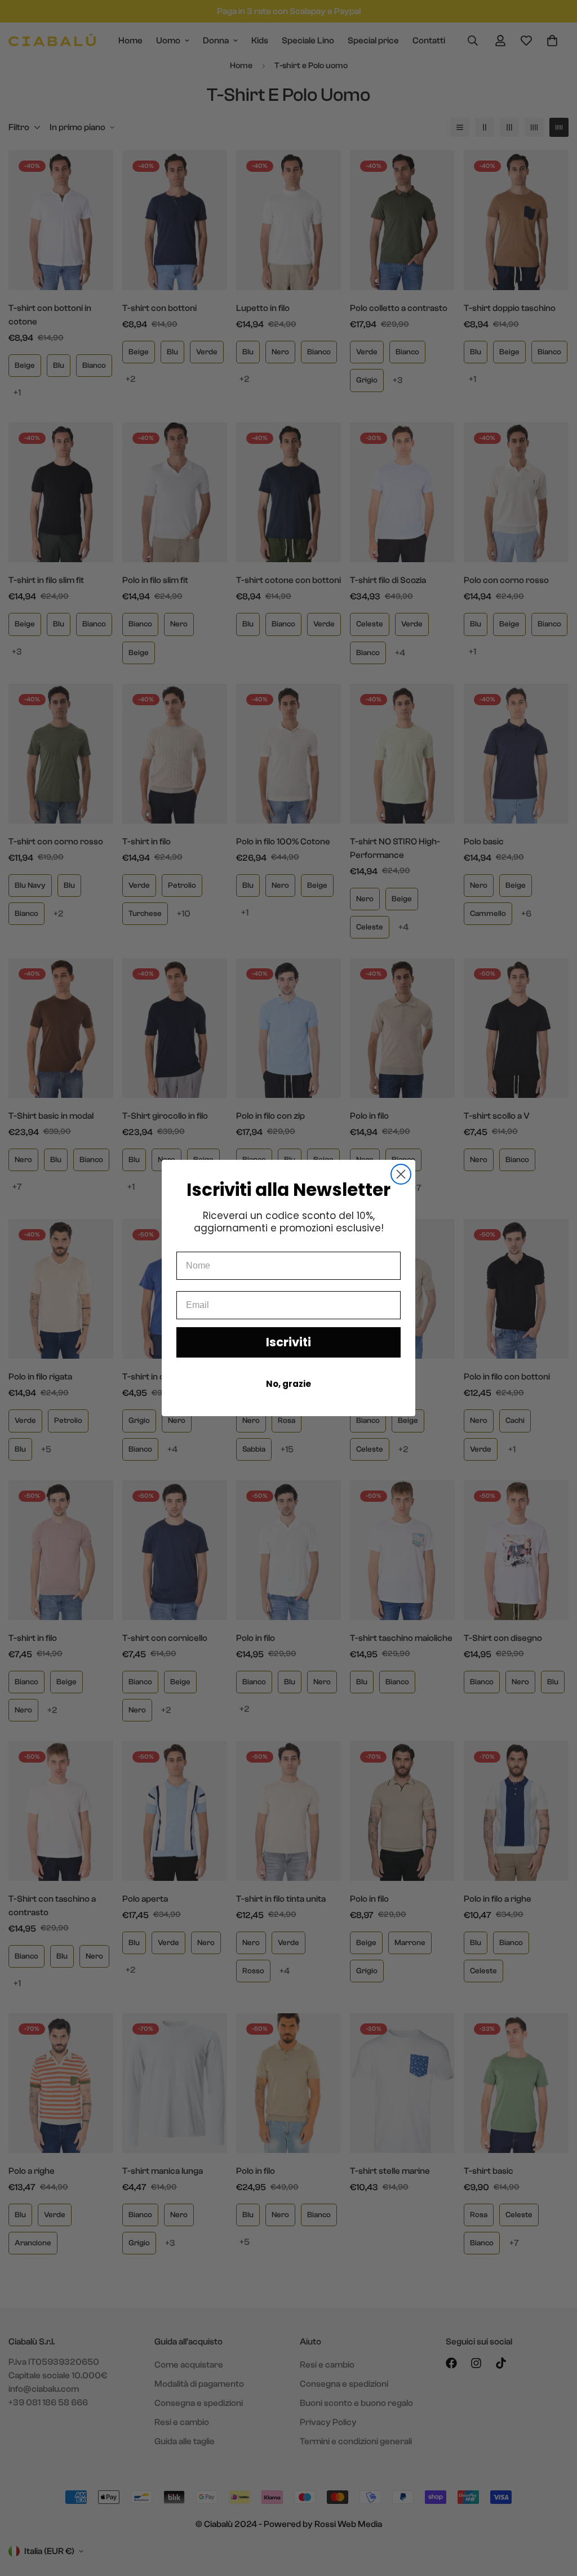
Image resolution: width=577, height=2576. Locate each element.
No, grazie (288, 1384)
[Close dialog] (401, 1174)
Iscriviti (288, 1342)
